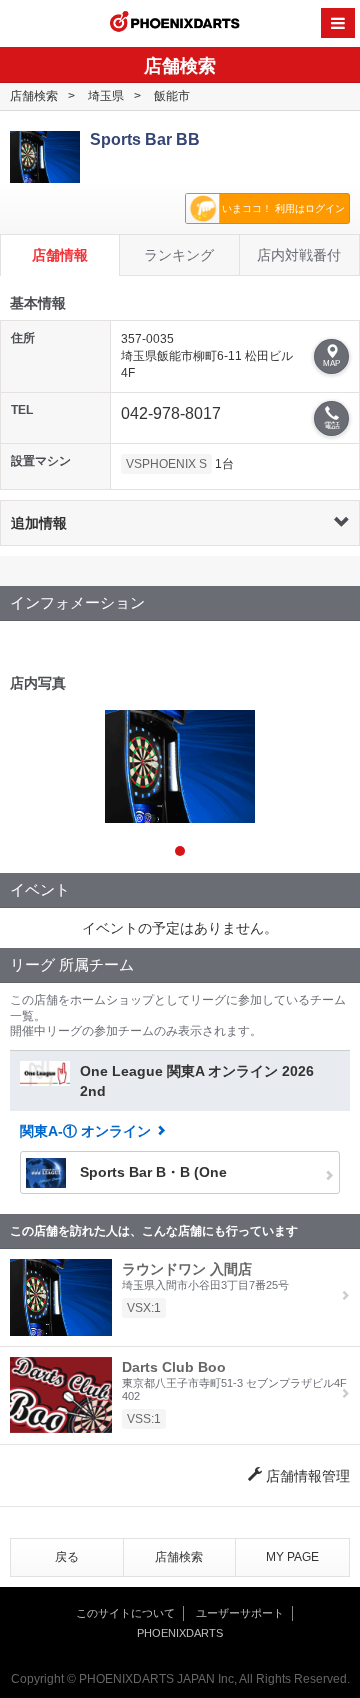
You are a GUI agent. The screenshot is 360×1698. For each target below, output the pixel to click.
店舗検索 (34, 96)
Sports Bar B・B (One (151, 1172)
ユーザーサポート (240, 1613)
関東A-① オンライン (85, 1131)
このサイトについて (125, 1613)
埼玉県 (106, 96)
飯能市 (172, 96)
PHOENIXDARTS (175, 24)
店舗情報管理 (306, 1476)
